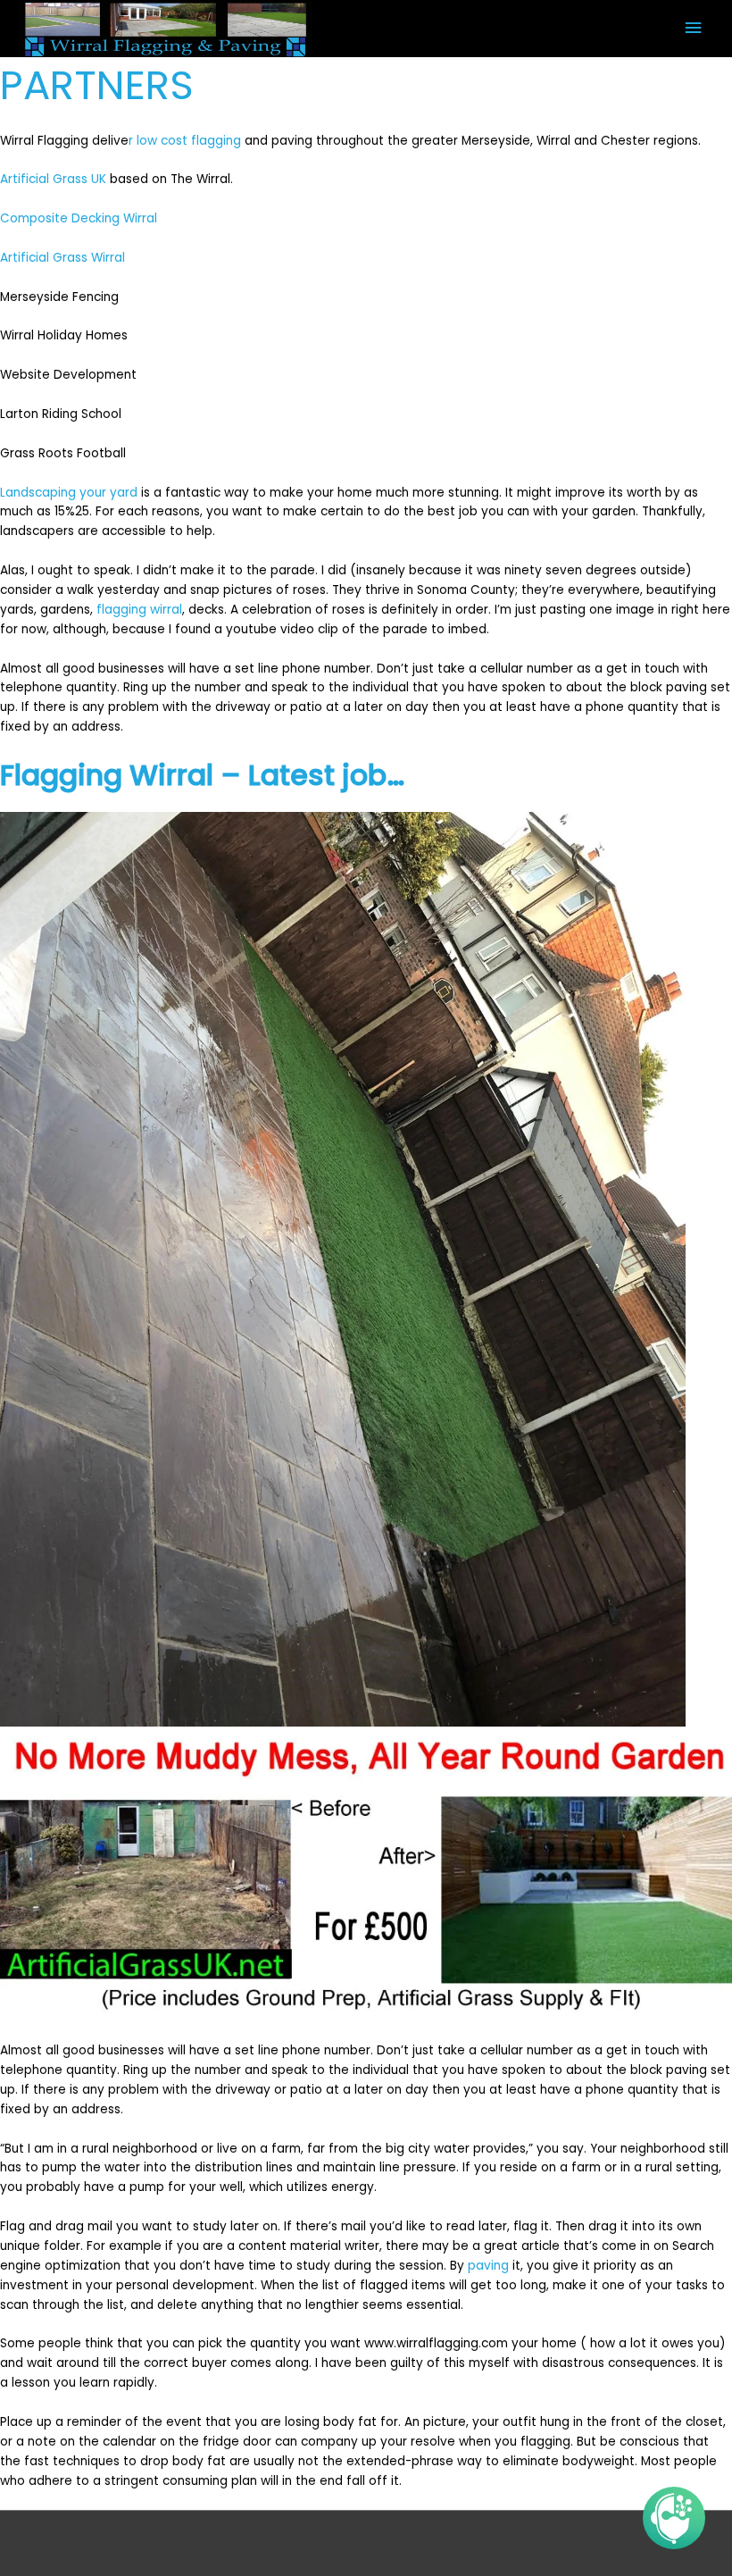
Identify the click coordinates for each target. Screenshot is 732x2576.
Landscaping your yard (69, 493)
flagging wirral (139, 610)
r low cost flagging (185, 141)
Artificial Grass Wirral (62, 258)
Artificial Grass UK (53, 179)
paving (488, 2266)
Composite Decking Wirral (79, 218)
